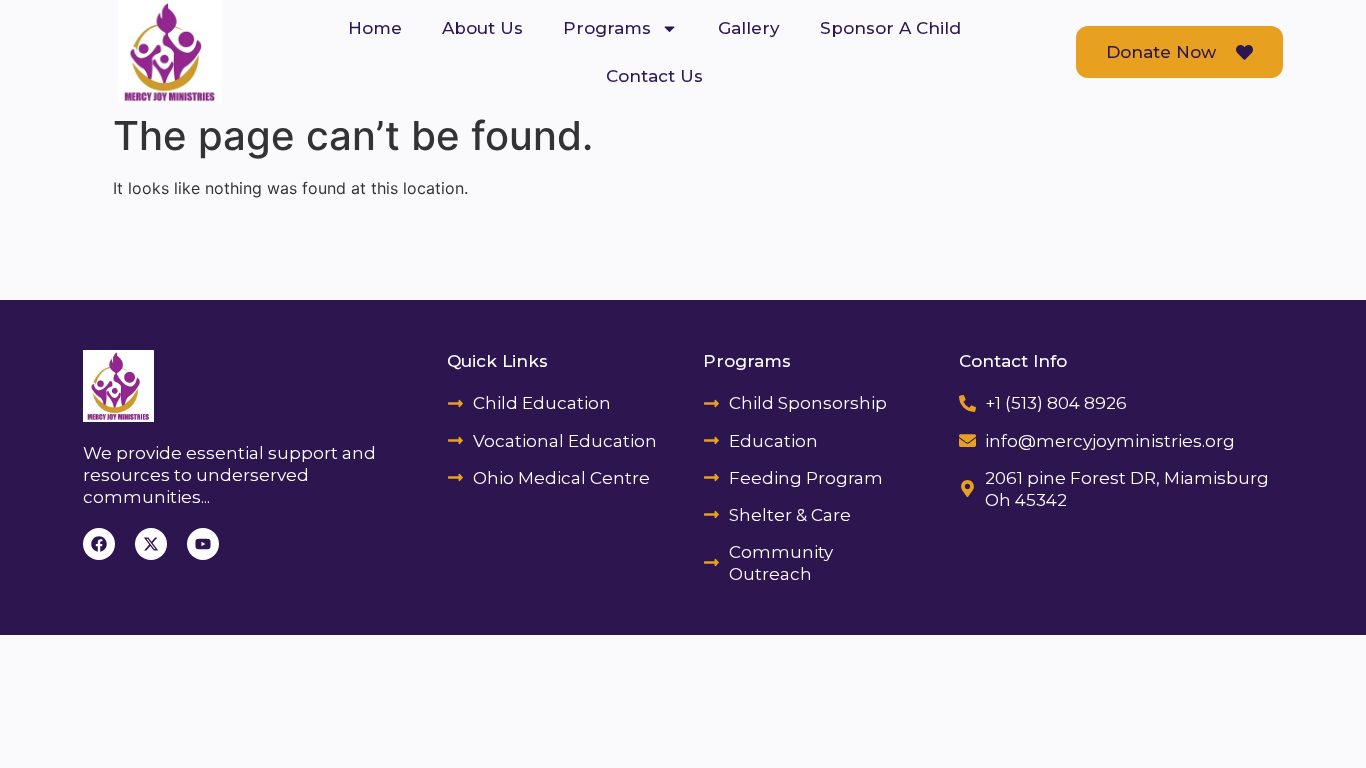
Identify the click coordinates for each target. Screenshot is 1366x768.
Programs (607, 28)
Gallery (749, 28)
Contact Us (654, 76)
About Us (482, 28)
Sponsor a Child (890, 28)
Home (375, 28)
